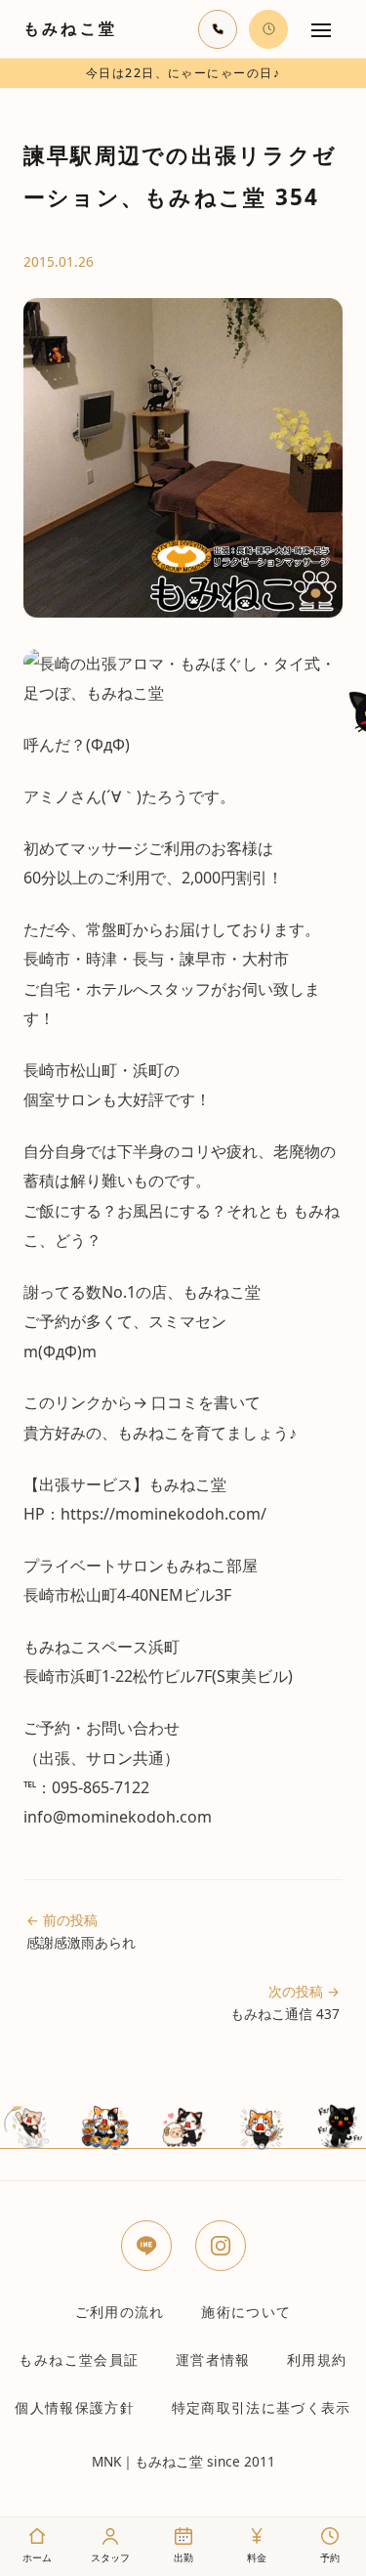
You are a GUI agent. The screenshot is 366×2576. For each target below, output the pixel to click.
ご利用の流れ (120, 2312)
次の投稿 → (285, 2002)
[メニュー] (321, 29)
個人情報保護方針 (75, 2407)
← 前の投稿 (81, 1931)
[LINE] (146, 2246)
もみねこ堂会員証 (79, 2360)
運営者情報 (213, 2360)
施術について (246, 2312)
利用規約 (317, 2360)
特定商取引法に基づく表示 (262, 2407)
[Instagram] (221, 2246)
